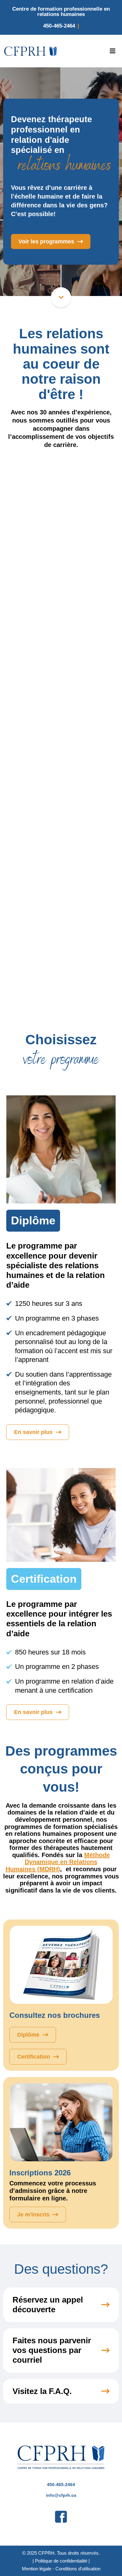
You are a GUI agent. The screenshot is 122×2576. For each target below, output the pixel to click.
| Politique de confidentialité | (61, 2561)
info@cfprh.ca (61, 2495)
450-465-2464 (59, 26)
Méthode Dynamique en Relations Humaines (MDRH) (58, 1862)
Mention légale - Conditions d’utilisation (61, 2569)
